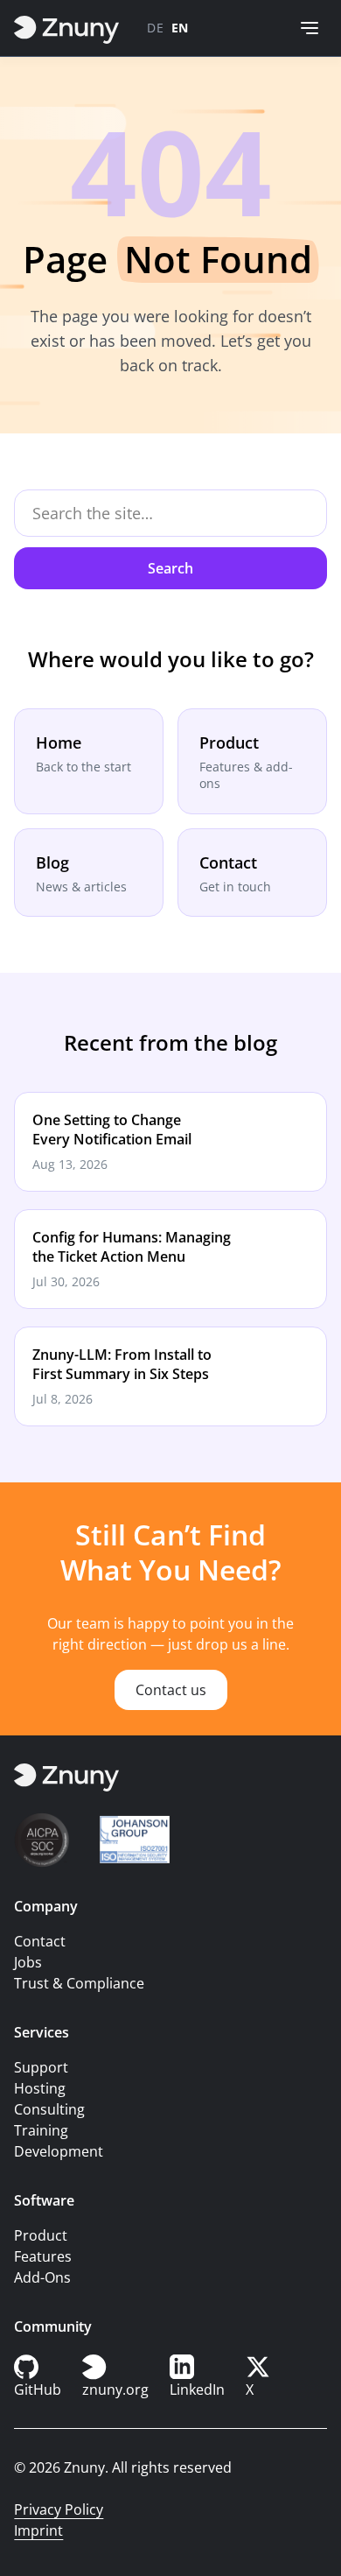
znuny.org (115, 2389)
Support (41, 2067)
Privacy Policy (59, 2509)
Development (59, 2151)
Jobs (28, 1962)
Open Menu (310, 28)
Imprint (38, 2530)
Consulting (49, 2109)
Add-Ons (42, 2277)
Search (170, 568)
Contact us (171, 1690)
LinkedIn (197, 2389)
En (180, 28)
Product (41, 2235)
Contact (40, 1941)
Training (41, 2130)
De (155, 28)
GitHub (38, 2389)
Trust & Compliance (79, 1983)
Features (43, 2256)
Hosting (40, 2088)
